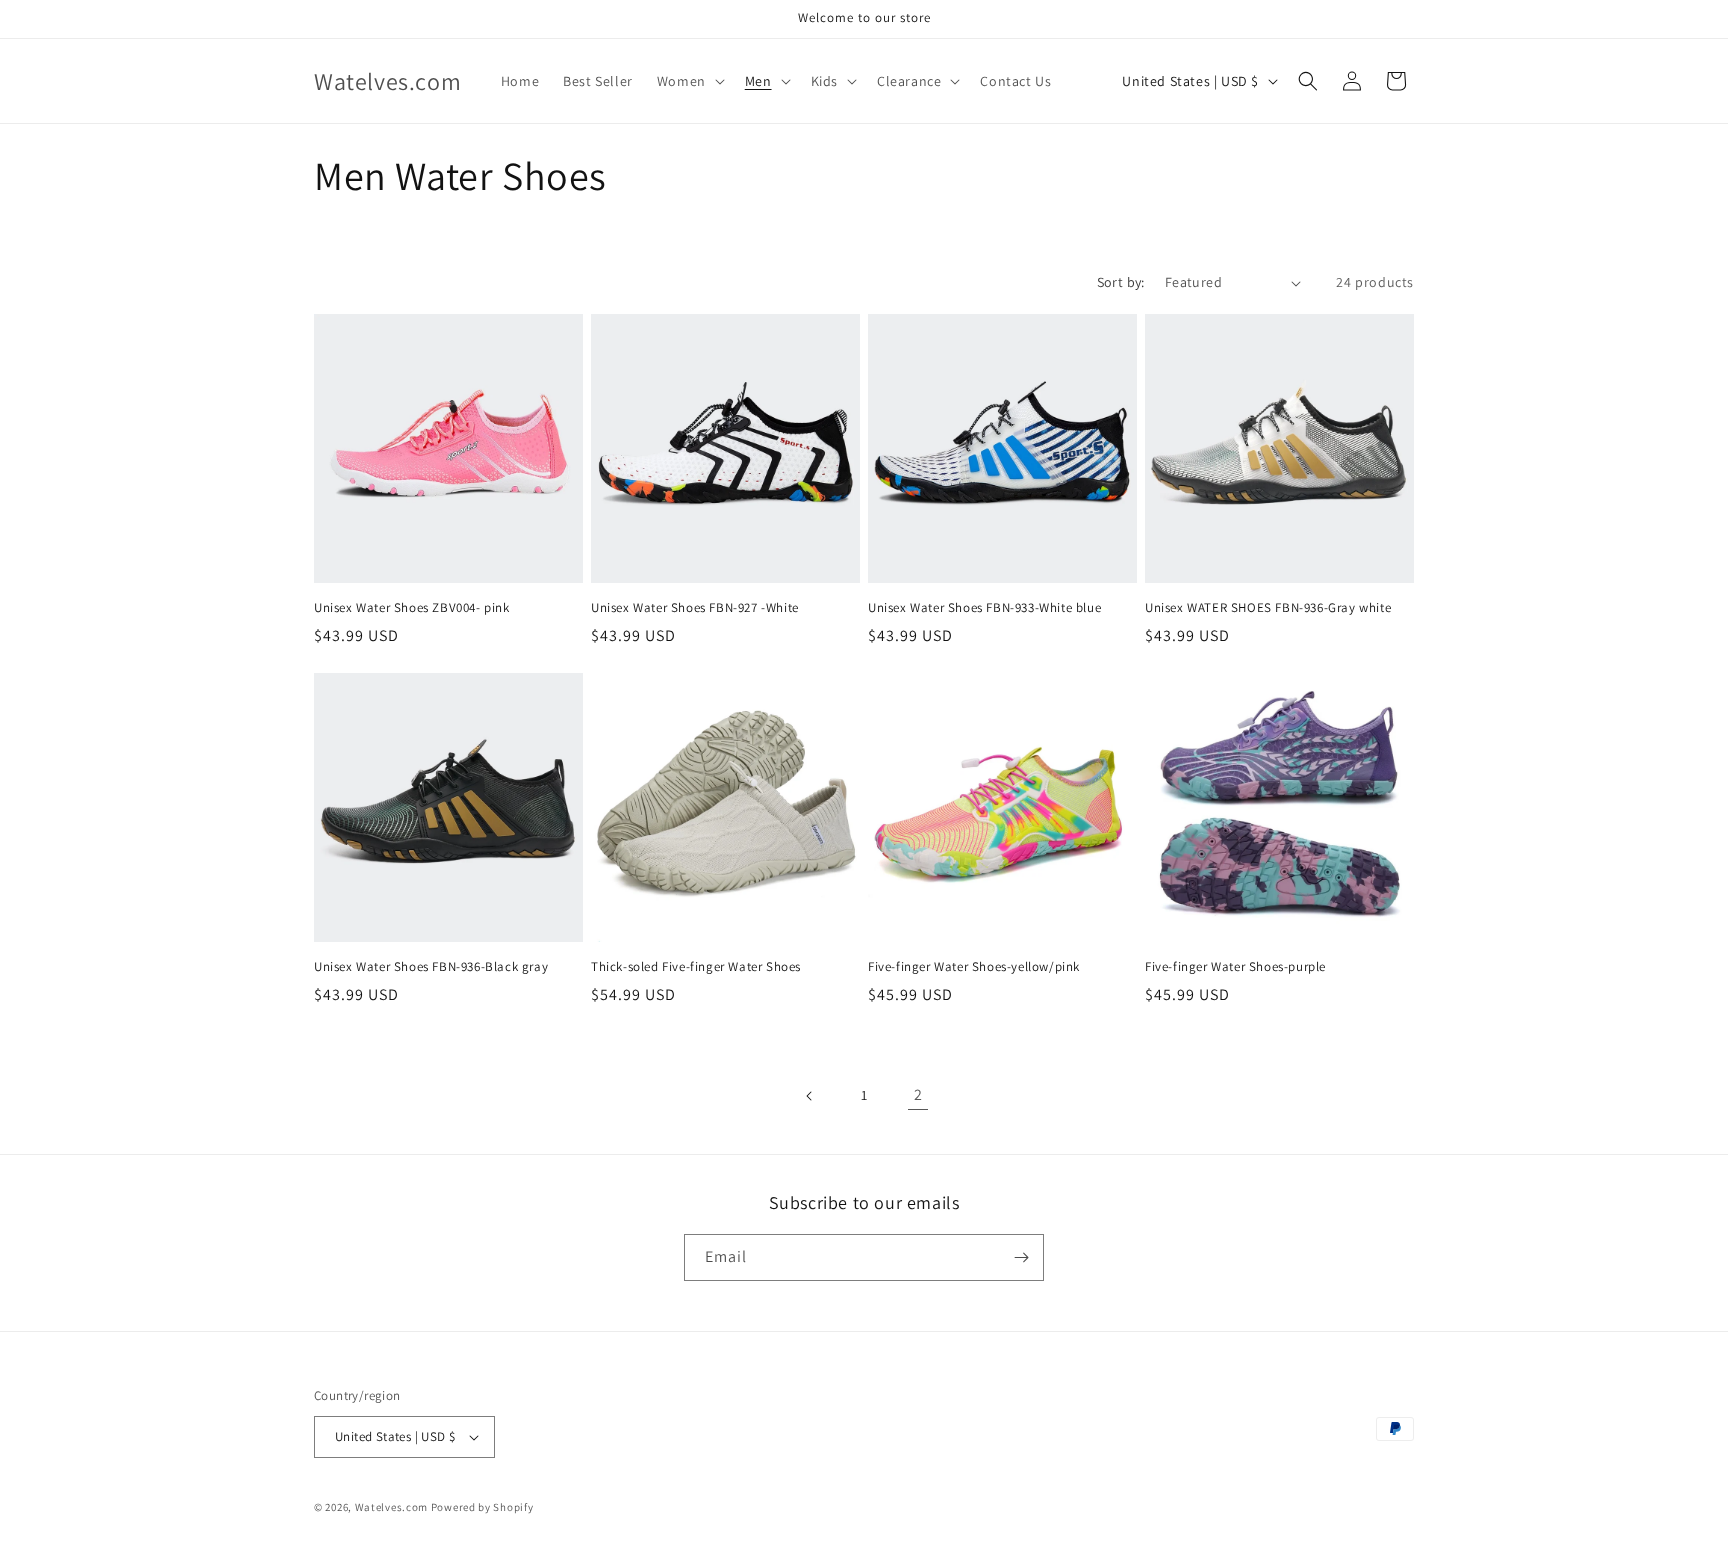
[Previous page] (810, 1096)
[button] (689, 81)
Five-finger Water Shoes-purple (1235, 967)
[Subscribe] (1021, 1257)
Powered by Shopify (482, 1507)
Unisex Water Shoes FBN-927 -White (695, 608)
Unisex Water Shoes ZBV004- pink (412, 608)
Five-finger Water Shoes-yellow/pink (974, 967)
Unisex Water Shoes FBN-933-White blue (984, 608)
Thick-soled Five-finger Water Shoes (696, 967)
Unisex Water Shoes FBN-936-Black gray (431, 967)
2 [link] (918, 1094)
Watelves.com (391, 1507)
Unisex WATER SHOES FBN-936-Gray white (1268, 608)
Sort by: (1121, 282)
